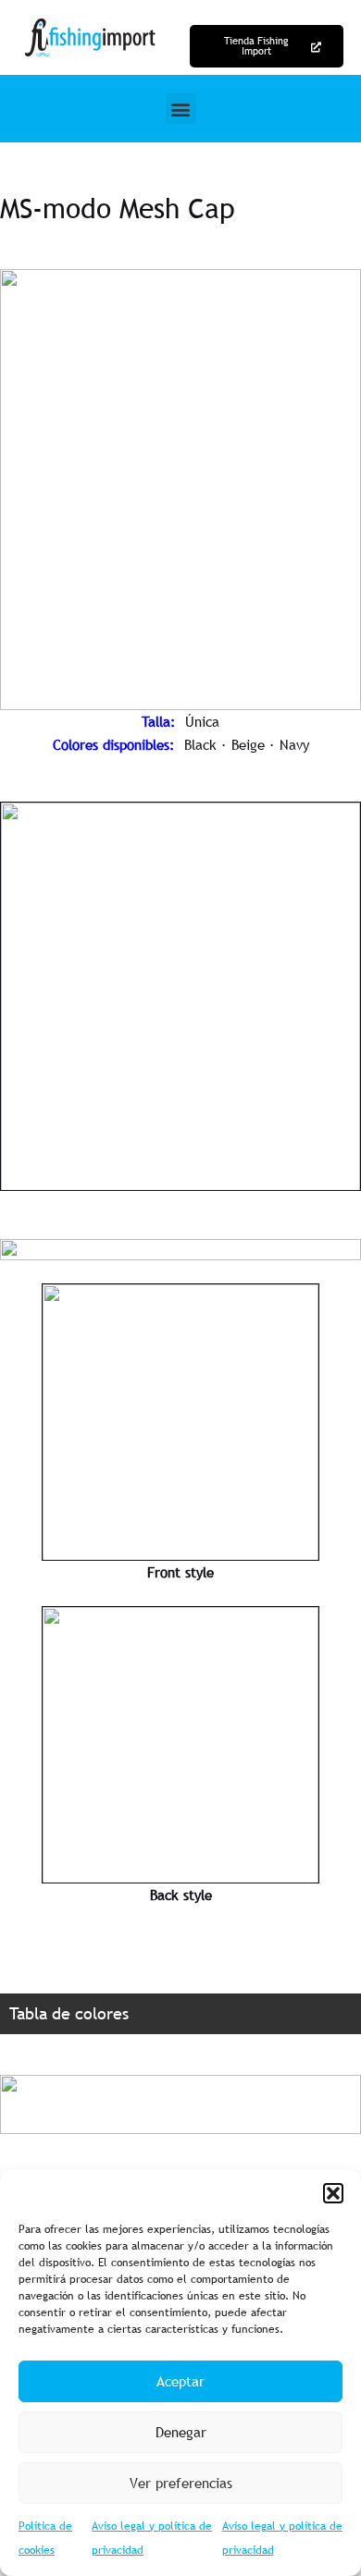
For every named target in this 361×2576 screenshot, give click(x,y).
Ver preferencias (181, 2483)
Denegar (181, 2432)
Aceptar (180, 2381)
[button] (333, 2193)
